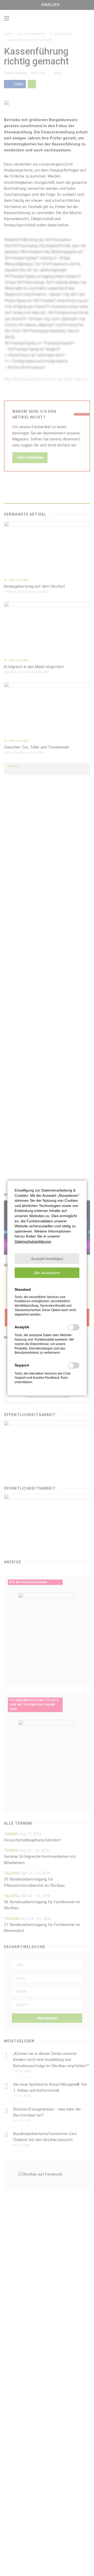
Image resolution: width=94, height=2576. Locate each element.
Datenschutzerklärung (33, 1241)
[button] (47, 1259)
